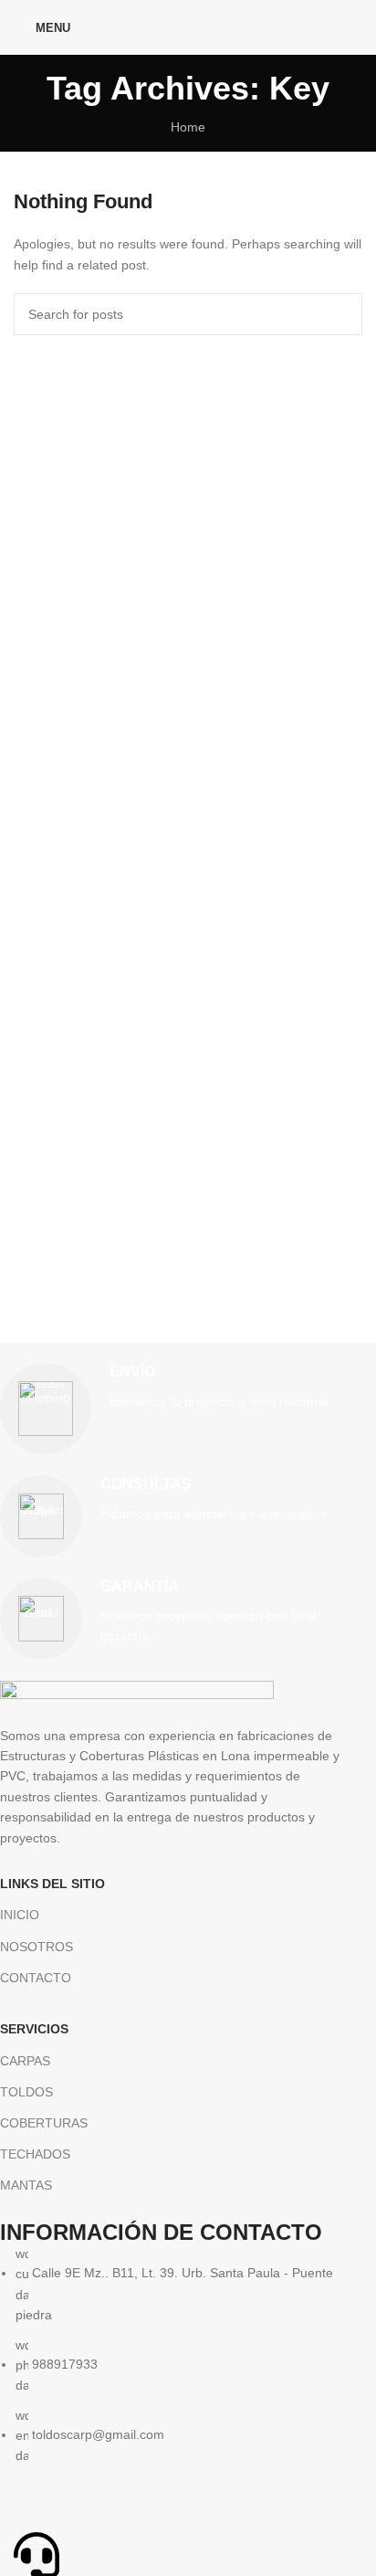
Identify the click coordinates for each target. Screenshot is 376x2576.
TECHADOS (35, 2154)
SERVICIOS (34, 2029)
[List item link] (174, 2355)
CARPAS (25, 2061)
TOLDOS (26, 2092)
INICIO (20, 1915)
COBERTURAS (44, 2123)
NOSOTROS (37, 1947)
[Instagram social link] (351, 27)
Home (188, 127)
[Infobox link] (174, 1409)
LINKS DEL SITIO (52, 1884)
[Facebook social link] (327, 27)
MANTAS (26, 2185)
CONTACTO (36, 1978)
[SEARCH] (341, 314)
